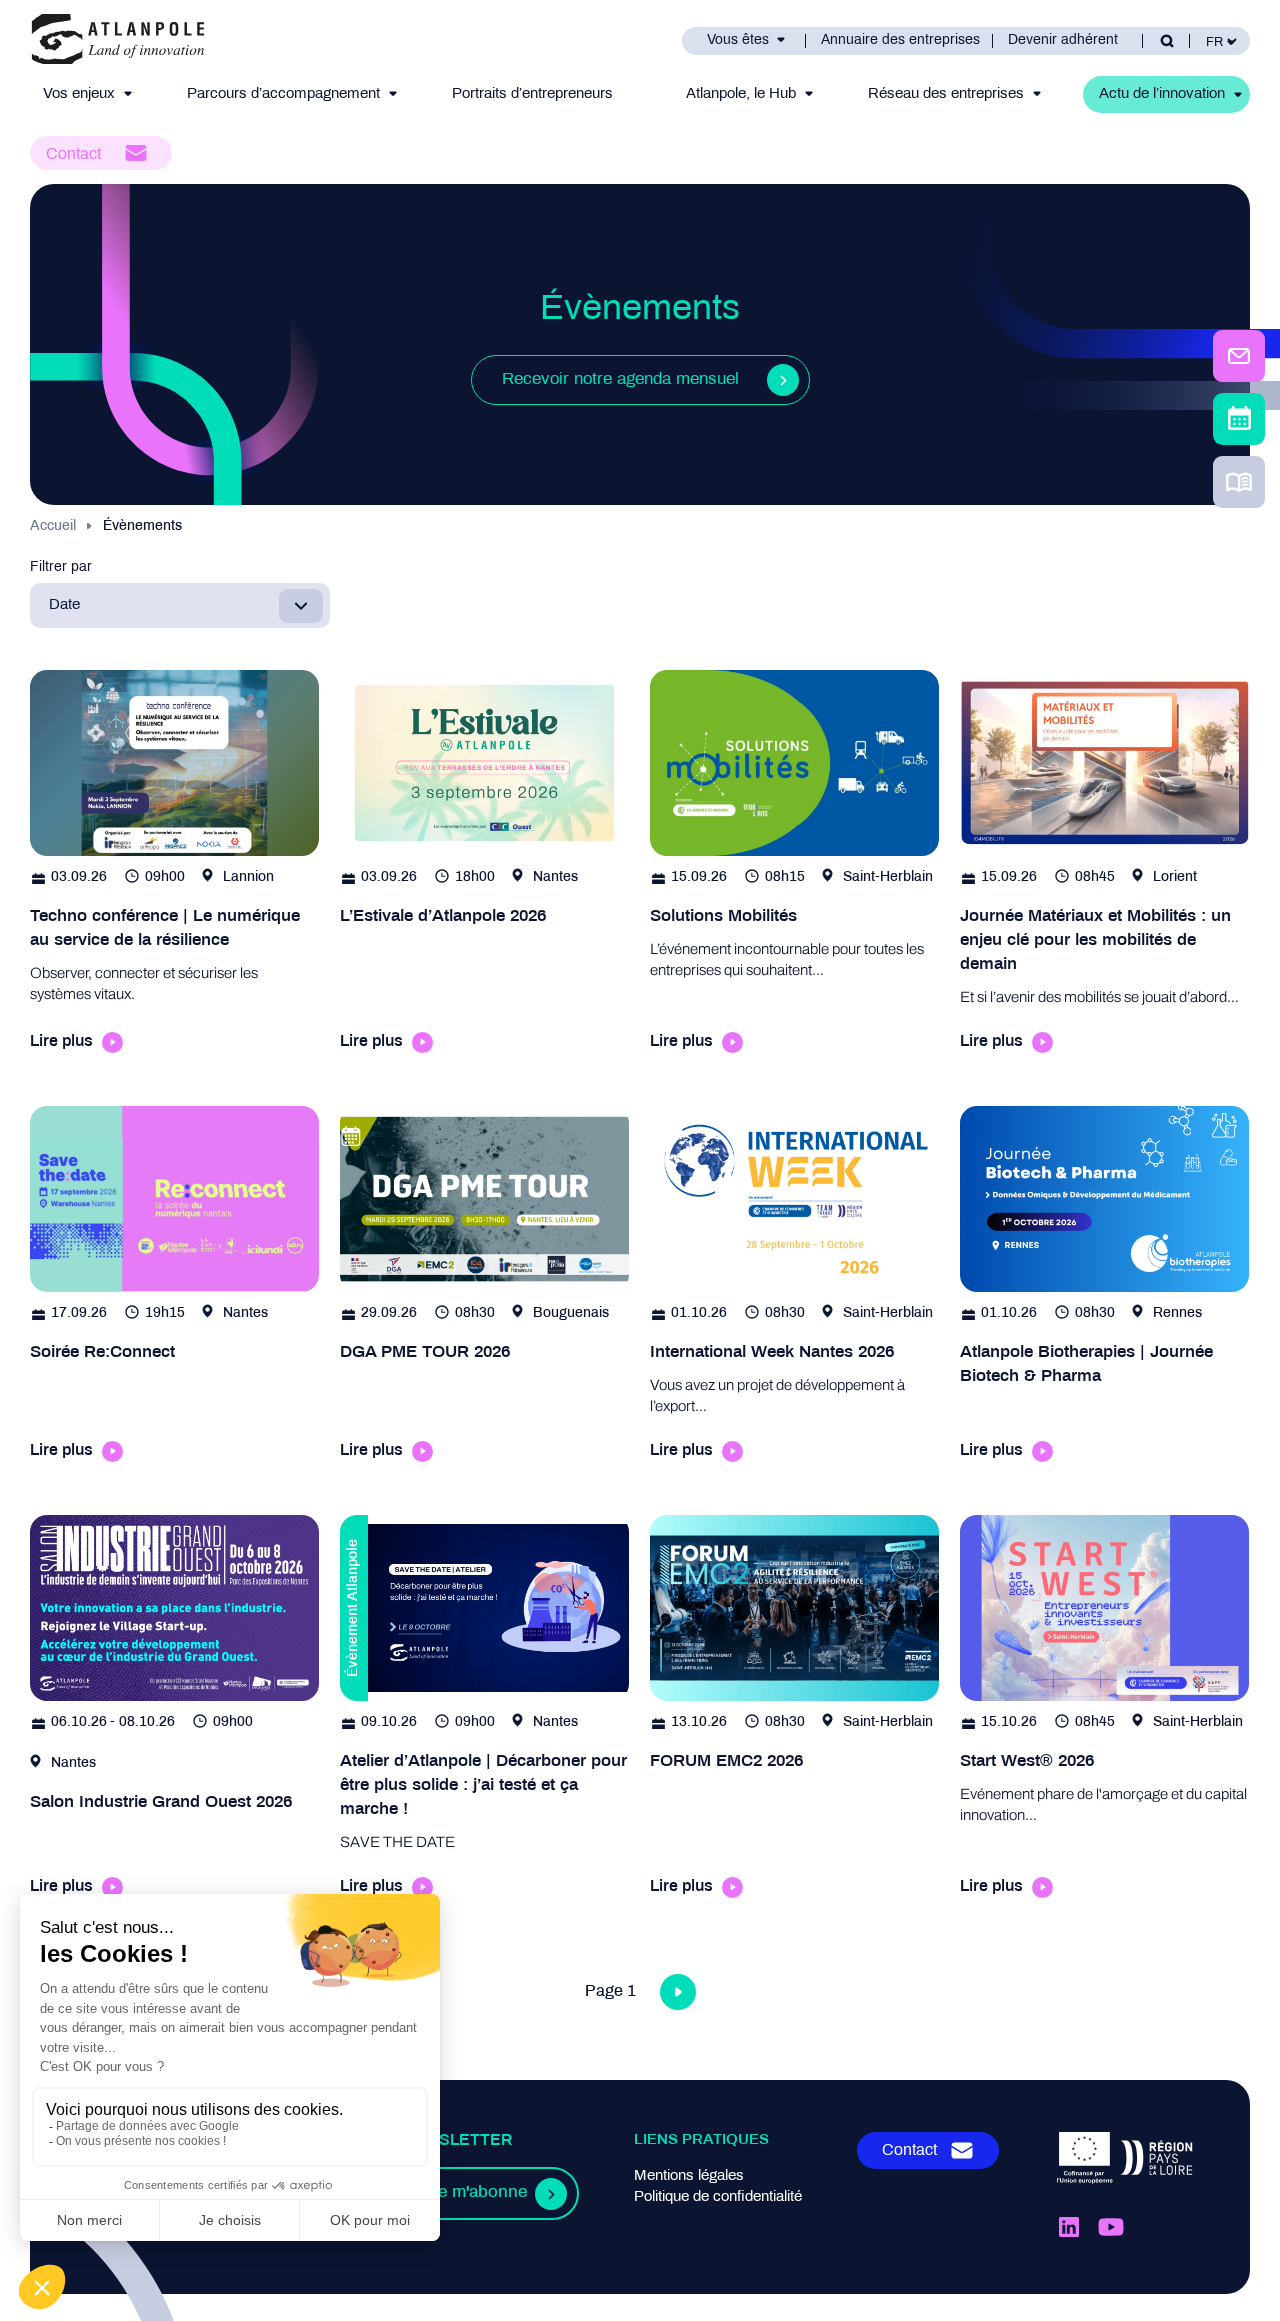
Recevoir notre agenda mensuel (620, 380)
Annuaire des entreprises (900, 40)
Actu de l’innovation (1162, 94)
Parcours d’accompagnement (283, 94)
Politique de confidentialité (718, 2197)
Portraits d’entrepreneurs (532, 94)
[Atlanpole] (118, 40)
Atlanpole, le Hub (741, 94)
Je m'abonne (478, 2193)
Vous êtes (738, 40)
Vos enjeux (79, 94)
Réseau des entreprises (946, 94)
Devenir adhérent (1063, 40)
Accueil (53, 526)
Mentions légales (689, 2176)
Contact (73, 154)
